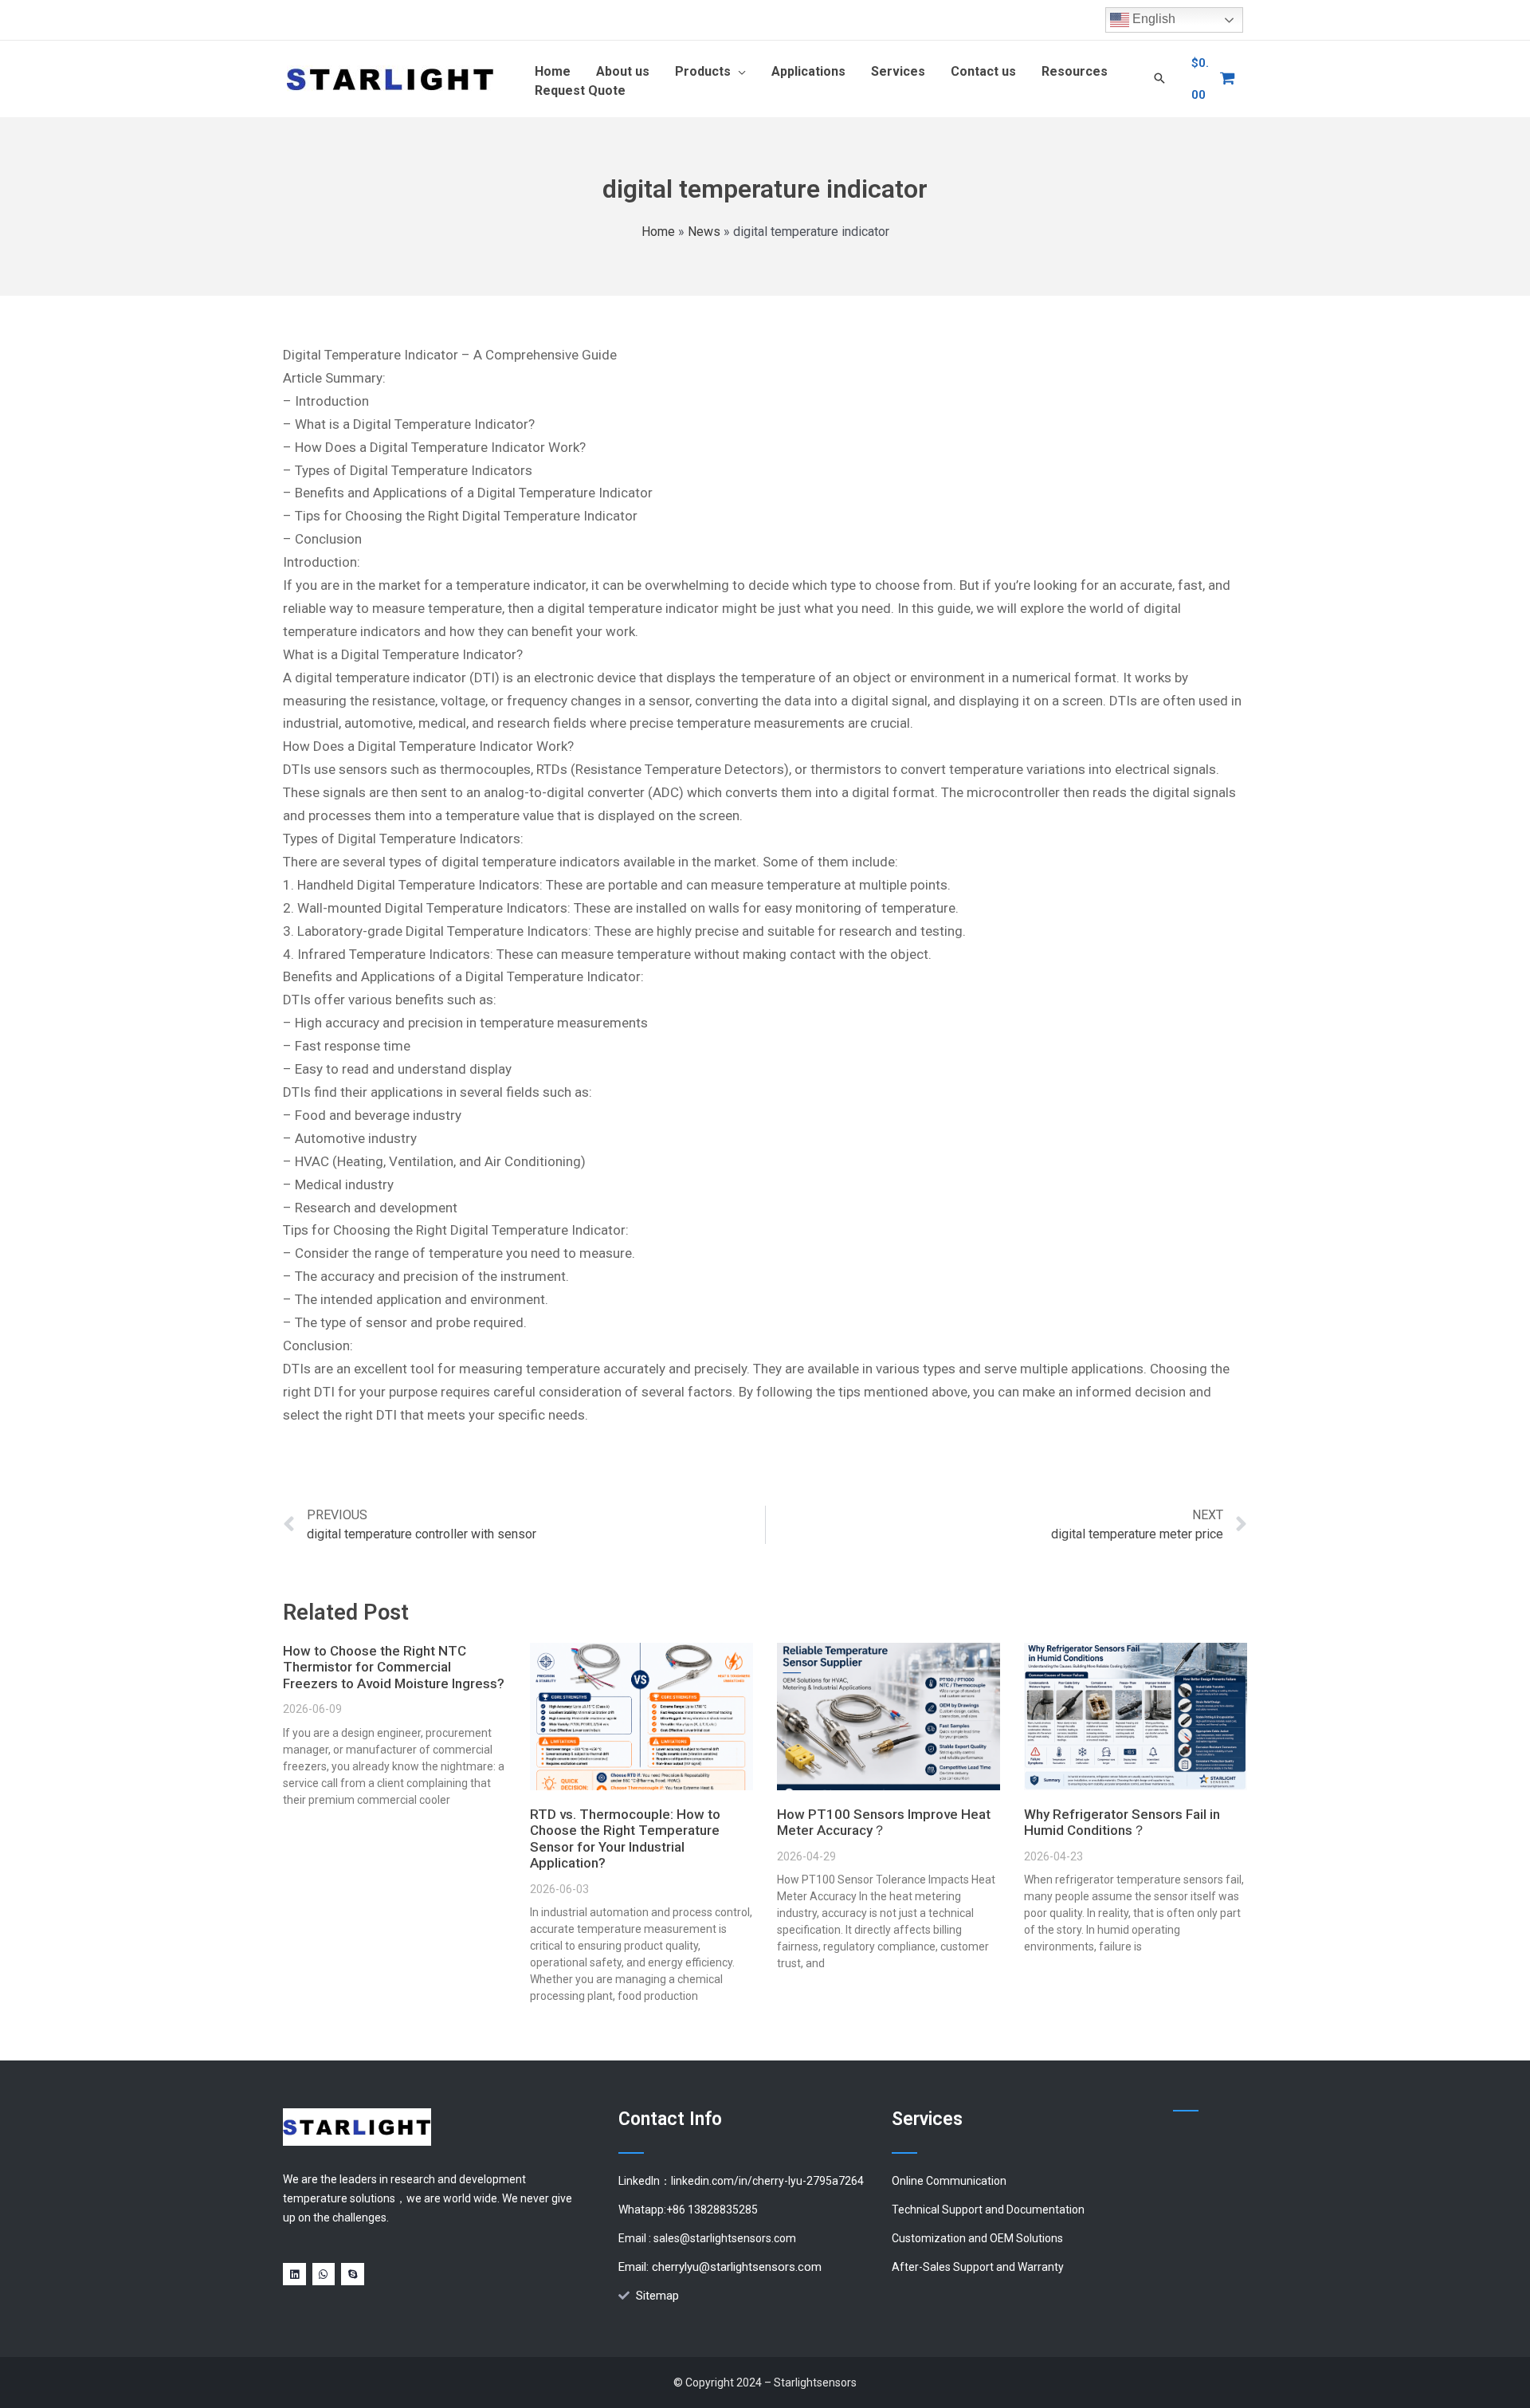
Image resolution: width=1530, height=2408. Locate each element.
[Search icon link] (1159, 79)
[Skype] (353, 2274)
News (704, 232)
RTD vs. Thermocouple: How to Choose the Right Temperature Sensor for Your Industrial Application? (625, 1838)
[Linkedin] (294, 2274)
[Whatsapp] (324, 2274)
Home (658, 232)
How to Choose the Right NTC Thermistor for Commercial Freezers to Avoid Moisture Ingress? (394, 1667)
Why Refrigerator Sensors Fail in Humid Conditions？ (1122, 1822)
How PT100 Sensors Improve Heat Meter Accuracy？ (884, 1822)
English (1152, 19)
